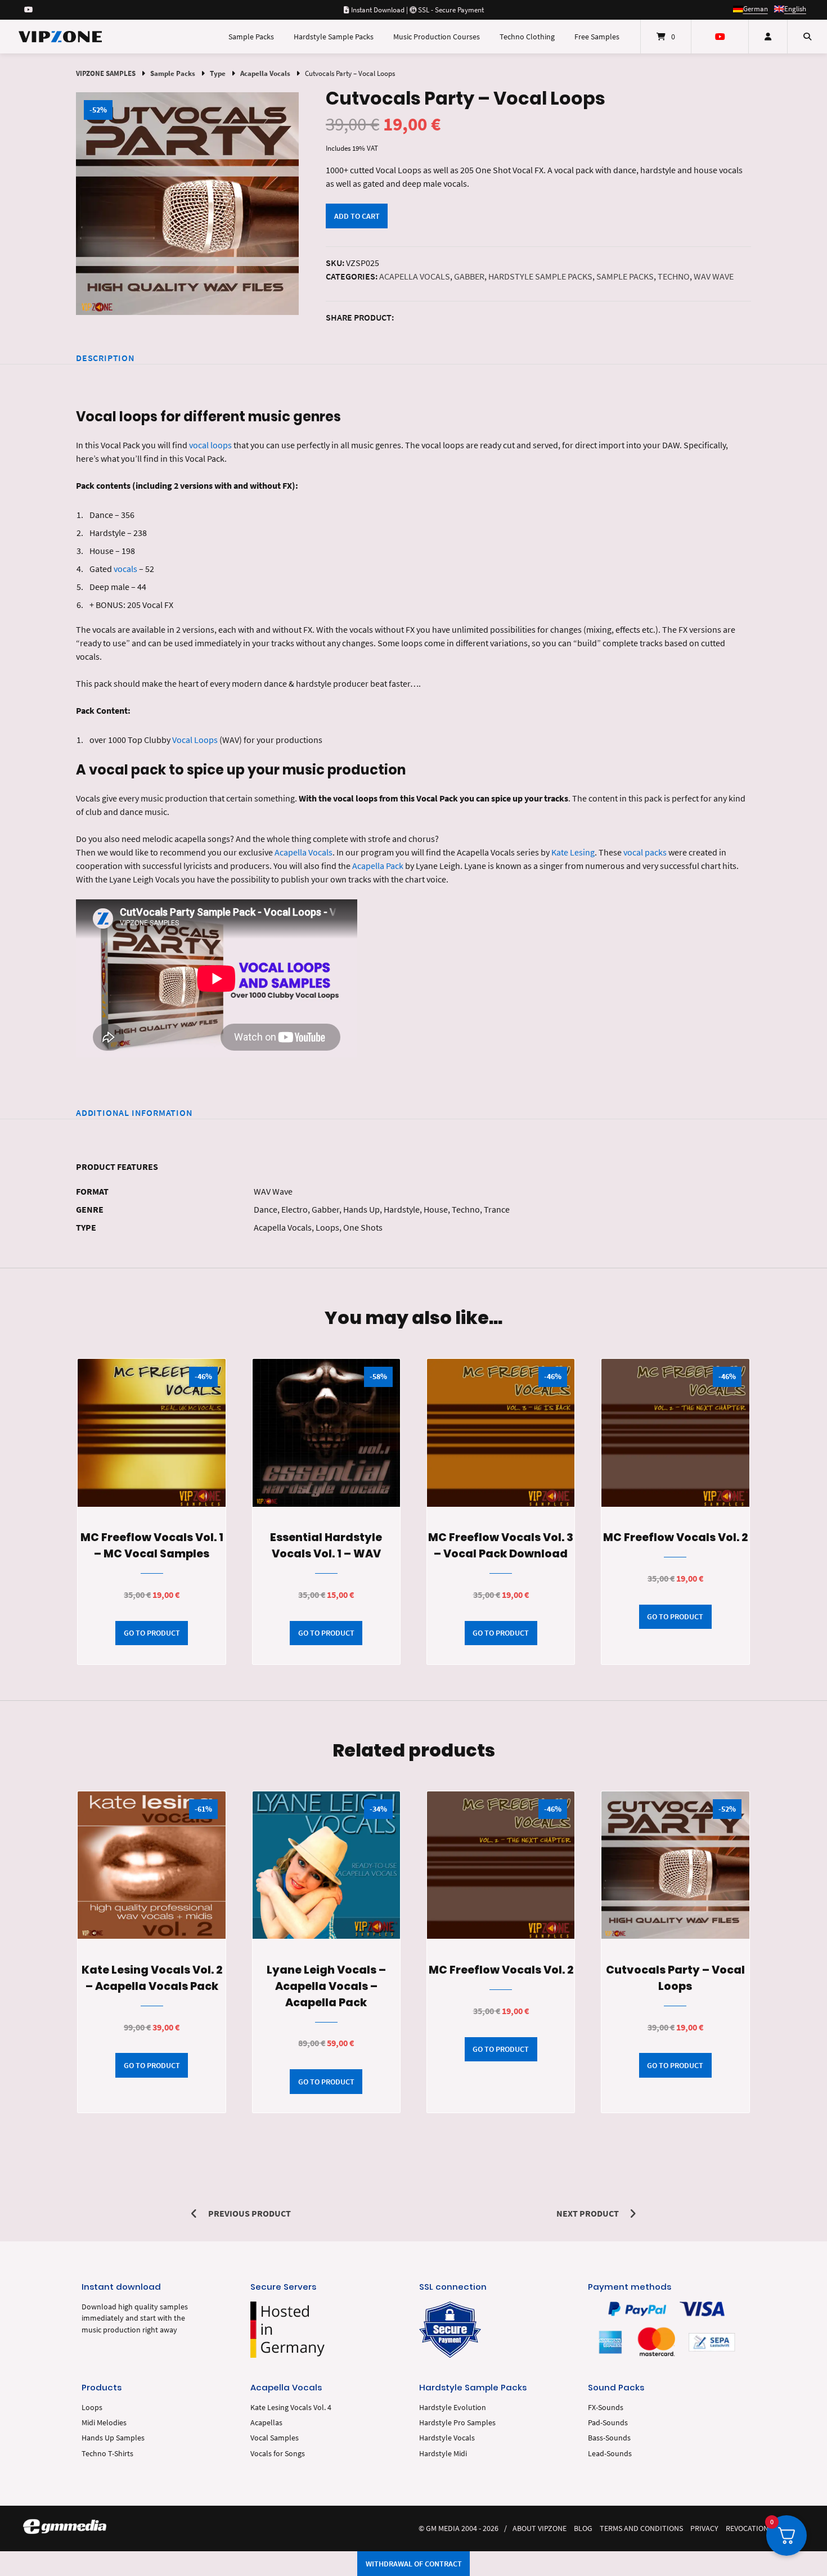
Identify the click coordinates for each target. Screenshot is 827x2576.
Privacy (704, 2528)
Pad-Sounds (608, 2423)
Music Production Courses (437, 37)
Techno (674, 276)
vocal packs (645, 852)
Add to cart (357, 216)
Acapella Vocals (265, 73)
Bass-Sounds (609, 2438)
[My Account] (768, 37)
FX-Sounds (606, 2408)
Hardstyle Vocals (447, 2438)
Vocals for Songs (278, 2454)
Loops (92, 2408)
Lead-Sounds (610, 2454)
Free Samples (597, 37)
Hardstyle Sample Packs (334, 37)
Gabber (469, 276)
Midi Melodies (104, 2423)
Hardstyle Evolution (453, 2408)
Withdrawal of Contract (414, 2564)
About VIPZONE (540, 2528)
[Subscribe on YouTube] (28, 10)
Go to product (152, 1633)
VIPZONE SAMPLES (106, 73)
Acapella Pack (378, 866)
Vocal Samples (275, 2438)
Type (218, 73)
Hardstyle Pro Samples (457, 2423)
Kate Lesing (573, 852)
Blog (583, 2528)
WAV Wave (714, 276)
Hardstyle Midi (443, 2454)
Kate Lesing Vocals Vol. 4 (291, 2408)
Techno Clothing (527, 37)
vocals (125, 569)
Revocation (747, 2528)
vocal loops (210, 445)
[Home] (60, 37)
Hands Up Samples (113, 2438)
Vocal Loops (195, 740)
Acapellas (266, 2423)
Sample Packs (251, 37)
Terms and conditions (641, 2528)
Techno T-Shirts (107, 2454)
